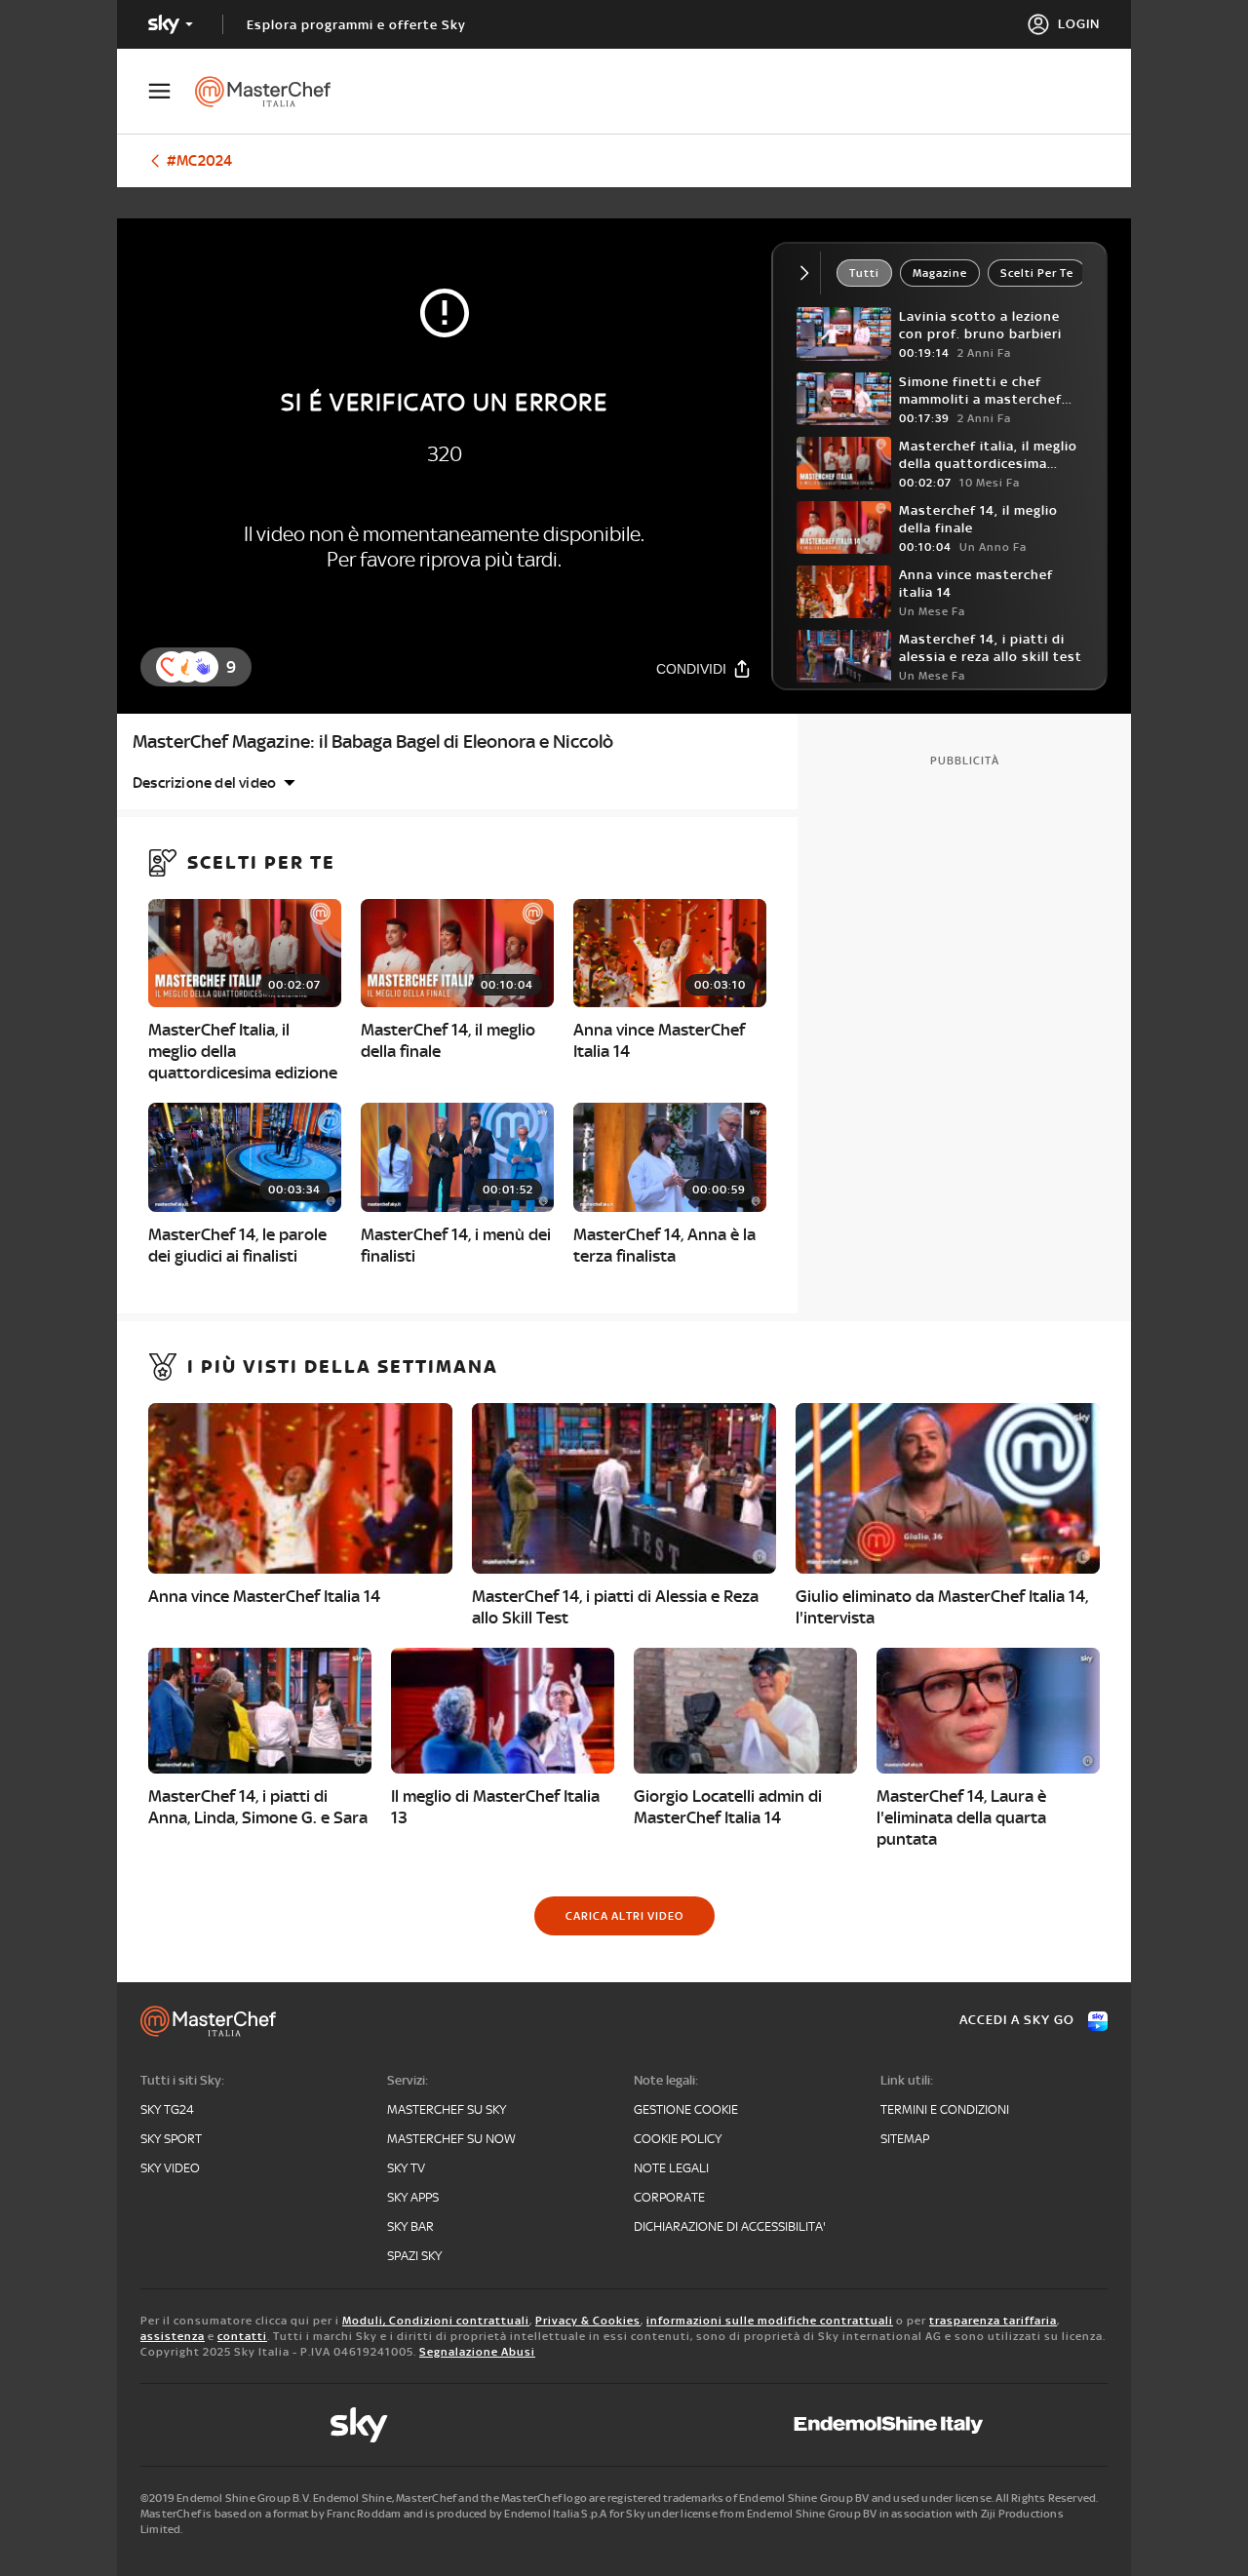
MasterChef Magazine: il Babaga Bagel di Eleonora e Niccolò (373, 742)
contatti (242, 2336)
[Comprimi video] (809, 273)
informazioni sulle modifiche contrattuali (770, 2321)
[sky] (359, 2425)
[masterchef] (273, 92)
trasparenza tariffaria (993, 2321)
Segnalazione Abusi (477, 2352)
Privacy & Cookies (588, 2321)
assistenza (173, 2336)
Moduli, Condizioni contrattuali (436, 2321)
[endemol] (889, 2425)
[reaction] (203, 667)
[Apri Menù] (172, 91)
